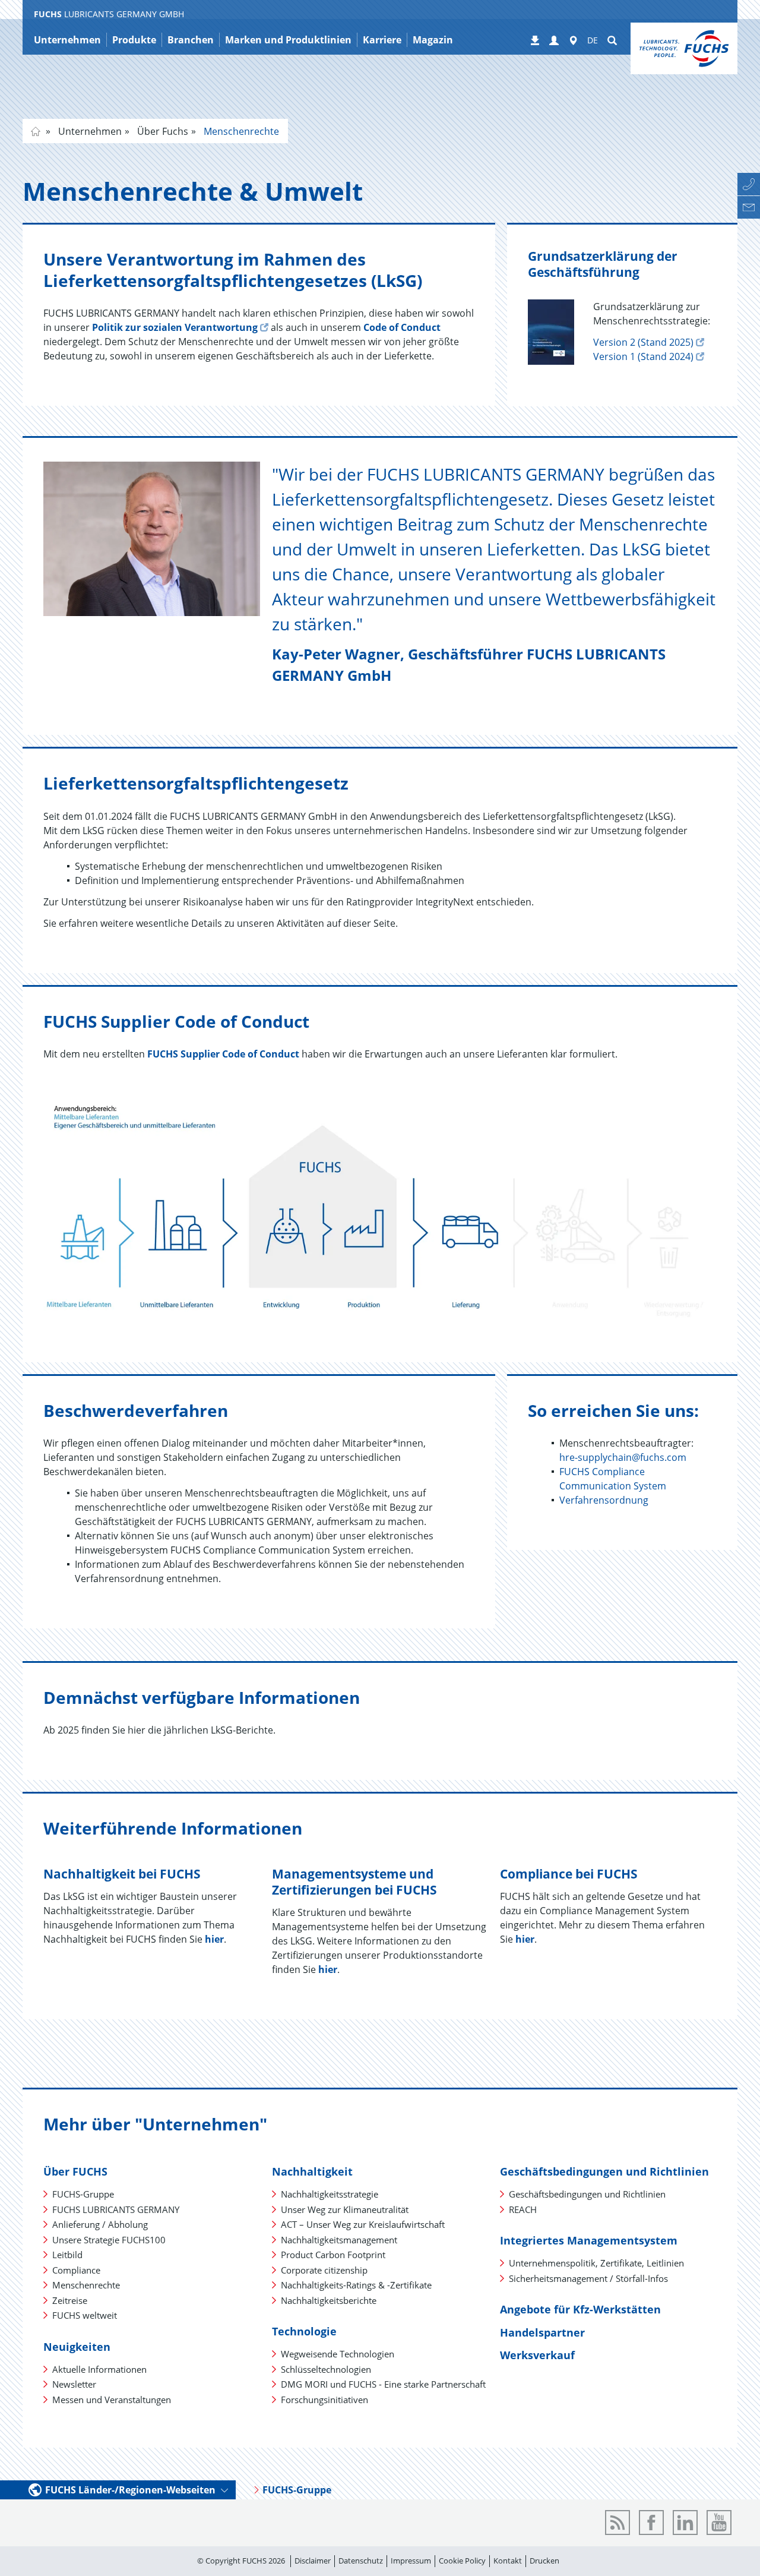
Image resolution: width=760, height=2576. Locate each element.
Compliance (76, 2270)
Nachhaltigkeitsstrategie (330, 2194)
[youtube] (719, 2523)
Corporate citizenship (324, 2270)
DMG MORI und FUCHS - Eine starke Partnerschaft (383, 2384)
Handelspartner (542, 2332)
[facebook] (651, 2523)
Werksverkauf (537, 2355)
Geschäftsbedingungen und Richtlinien (604, 2171)
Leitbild (67, 2255)
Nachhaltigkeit (312, 2171)
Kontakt (508, 2561)
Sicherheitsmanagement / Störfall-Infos (588, 2278)
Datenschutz (361, 2561)
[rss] (617, 2523)
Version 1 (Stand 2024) (643, 356)
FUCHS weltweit (85, 2315)
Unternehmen (89, 131)
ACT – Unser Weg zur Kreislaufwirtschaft (363, 2224)
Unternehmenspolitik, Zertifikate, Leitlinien (596, 2263)
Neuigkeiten (77, 2347)
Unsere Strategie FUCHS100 (109, 2240)
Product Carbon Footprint (333, 2255)
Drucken (544, 2561)
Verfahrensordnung (604, 1500)
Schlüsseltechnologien (326, 2369)
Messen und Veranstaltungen (112, 2400)
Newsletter (74, 2384)
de (36, 131)
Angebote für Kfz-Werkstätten (580, 2309)
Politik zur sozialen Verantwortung (175, 327)
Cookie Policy (462, 2561)
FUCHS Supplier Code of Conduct (223, 1054)
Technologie (304, 2331)
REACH (523, 2209)
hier (214, 1939)
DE (593, 40)
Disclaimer (313, 2561)
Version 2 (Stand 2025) (643, 342)
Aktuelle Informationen (99, 2369)
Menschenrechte (240, 131)
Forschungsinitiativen (324, 2400)
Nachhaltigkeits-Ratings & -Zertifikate (356, 2285)
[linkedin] (685, 2523)
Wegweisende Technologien (338, 2354)
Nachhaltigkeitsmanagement (339, 2240)
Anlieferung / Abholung (100, 2224)
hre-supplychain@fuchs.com (623, 1457)
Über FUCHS (75, 2171)
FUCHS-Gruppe (83, 2194)
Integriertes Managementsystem (589, 2240)
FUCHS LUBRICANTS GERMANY (116, 2209)
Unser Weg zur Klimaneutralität (345, 2209)
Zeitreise (70, 2300)
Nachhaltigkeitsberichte (329, 2300)
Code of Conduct (402, 327)
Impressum (411, 2561)
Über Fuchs (161, 131)
